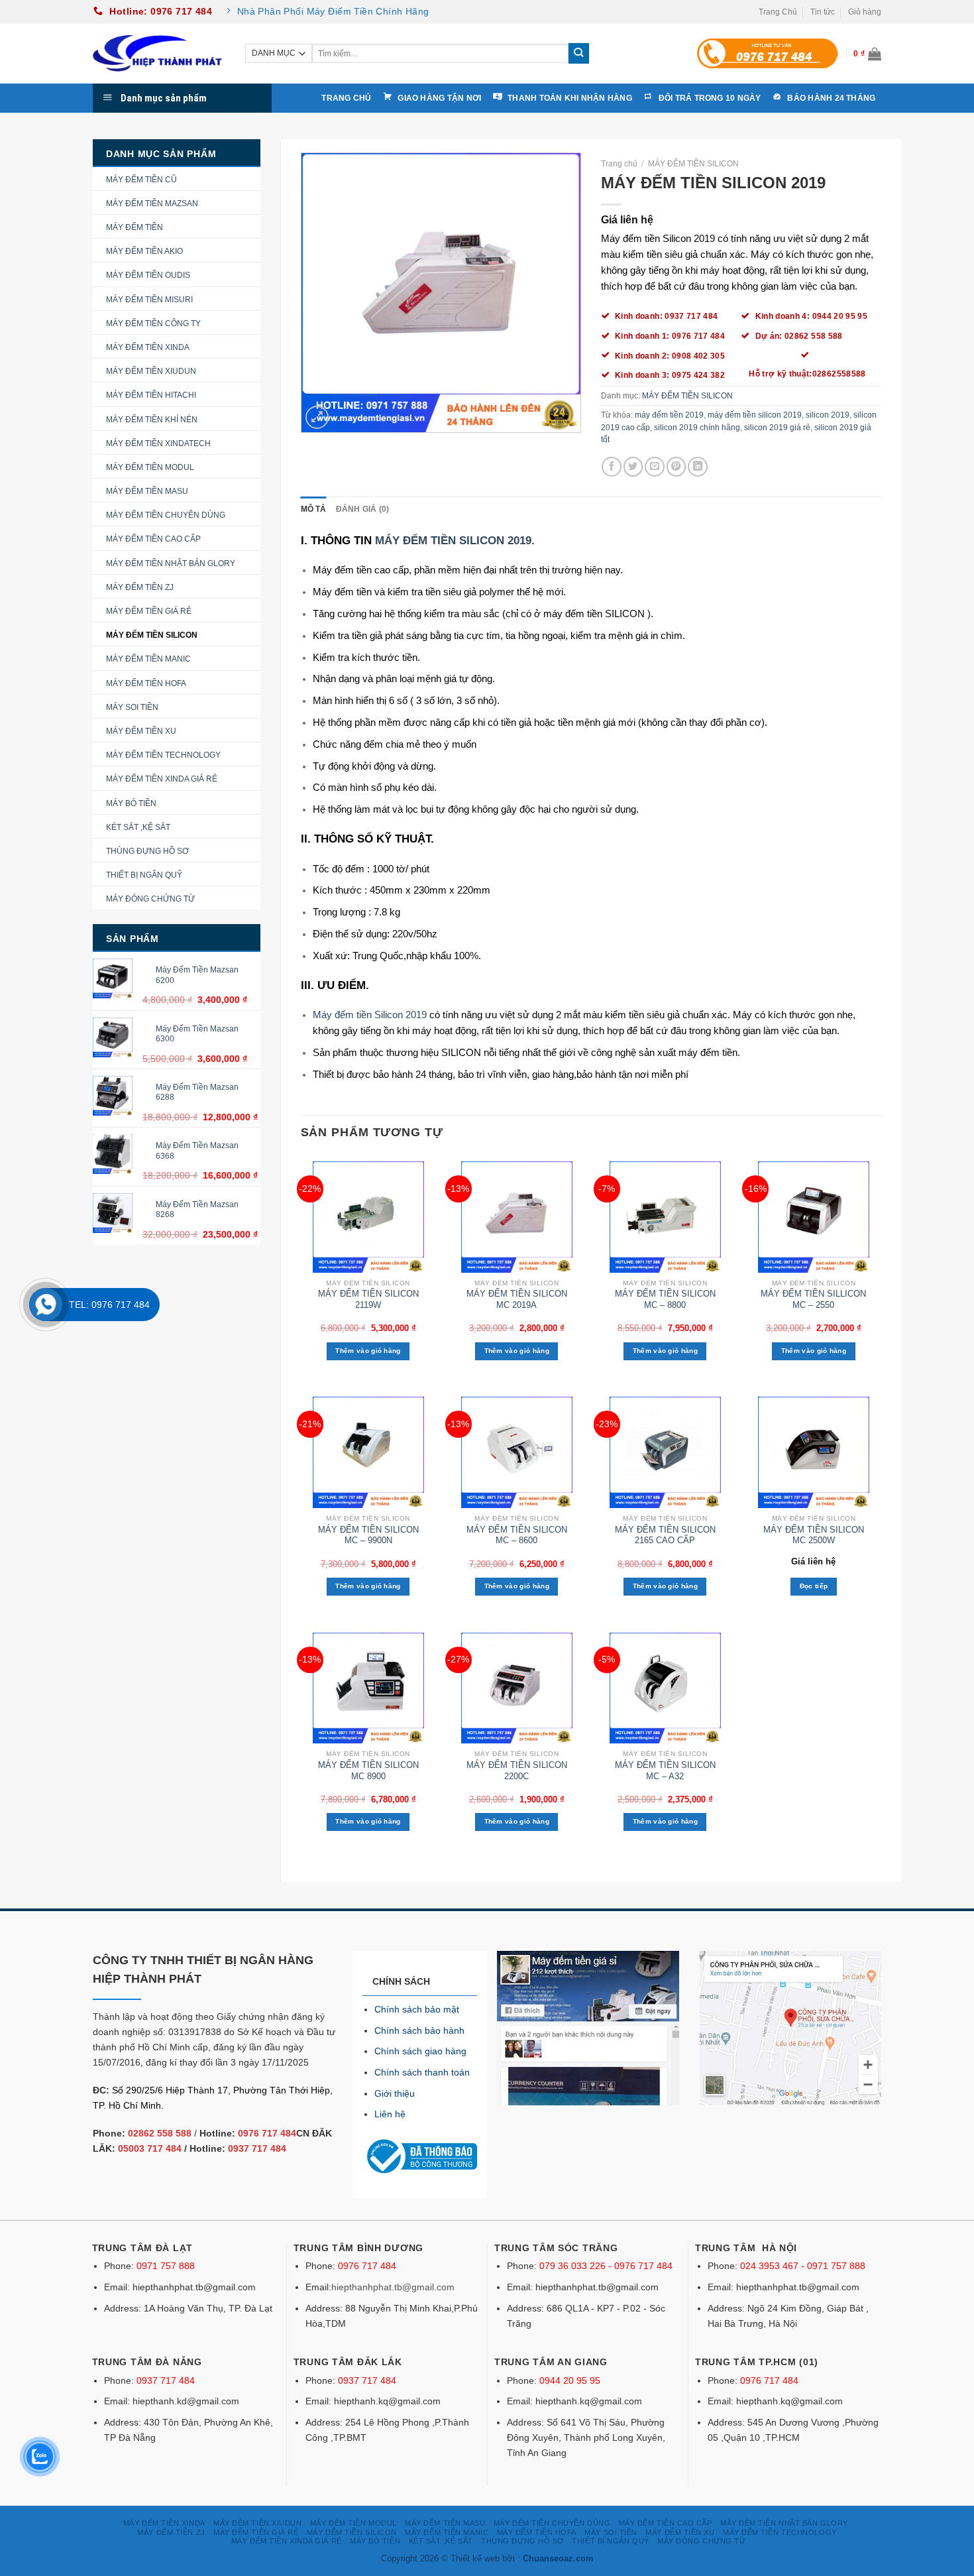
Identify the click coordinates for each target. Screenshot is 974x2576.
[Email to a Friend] (655, 467)
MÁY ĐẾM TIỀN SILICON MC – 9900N (368, 1535)
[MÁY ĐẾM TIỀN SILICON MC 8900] (368, 1688)
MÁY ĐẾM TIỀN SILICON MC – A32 (665, 1771)
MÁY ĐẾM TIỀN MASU (147, 491)
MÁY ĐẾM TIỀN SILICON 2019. (455, 540)
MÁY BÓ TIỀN (131, 803)
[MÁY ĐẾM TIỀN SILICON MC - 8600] (516, 1452)
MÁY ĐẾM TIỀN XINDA (148, 347)
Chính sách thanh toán (422, 2072)
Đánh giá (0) (363, 509)
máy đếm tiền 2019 (669, 415)
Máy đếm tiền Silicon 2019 (370, 1015)
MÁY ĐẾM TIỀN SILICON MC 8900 (368, 1771)
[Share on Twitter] (633, 467)
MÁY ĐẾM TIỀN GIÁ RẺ (149, 611)
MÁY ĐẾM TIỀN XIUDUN (151, 371)
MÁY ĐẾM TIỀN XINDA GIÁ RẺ (162, 779)
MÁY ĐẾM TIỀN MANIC (148, 659)
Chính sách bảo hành (419, 2030)
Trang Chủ (778, 12)
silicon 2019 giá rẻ (777, 428)
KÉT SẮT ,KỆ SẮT (138, 827)
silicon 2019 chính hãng (697, 428)
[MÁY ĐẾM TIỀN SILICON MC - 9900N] (368, 1452)
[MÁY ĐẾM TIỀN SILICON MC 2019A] (516, 1217)
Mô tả (314, 509)
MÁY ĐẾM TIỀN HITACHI (151, 395)
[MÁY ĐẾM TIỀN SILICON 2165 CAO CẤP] (666, 1452)
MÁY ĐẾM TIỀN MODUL (150, 467)
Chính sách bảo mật (417, 2009)
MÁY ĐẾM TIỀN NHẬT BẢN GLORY (171, 563)
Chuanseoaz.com (558, 2558)
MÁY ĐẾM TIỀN (135, 227)
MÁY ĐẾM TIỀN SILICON (152, 635)
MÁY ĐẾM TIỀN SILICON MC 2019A (517, 1299)
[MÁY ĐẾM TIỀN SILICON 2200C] (516, 1688)
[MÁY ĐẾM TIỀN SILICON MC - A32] (666, 1688)
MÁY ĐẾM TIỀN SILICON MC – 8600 (517, 1535)
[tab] (314, 509)
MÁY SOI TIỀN (132, 707)
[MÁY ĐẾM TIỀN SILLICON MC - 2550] (814, 1217)
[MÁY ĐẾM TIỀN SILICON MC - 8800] (666, 1217)
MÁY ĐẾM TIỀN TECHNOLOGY (163, 755)
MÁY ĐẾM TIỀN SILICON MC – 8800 (665, 1299)
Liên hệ (390, 2114)
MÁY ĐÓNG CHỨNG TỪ (150, 899)
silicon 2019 (828, 415)
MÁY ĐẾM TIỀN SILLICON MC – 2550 (813, 1299)
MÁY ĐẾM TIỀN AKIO (144, 251)
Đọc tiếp (814, 1586)
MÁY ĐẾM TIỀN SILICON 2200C (517, 1771)
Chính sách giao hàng (420, 2051)
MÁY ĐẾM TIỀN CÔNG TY (153, 323)
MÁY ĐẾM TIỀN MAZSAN (152, 204)
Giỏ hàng (865, 12)
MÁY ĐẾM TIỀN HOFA (146, 683)
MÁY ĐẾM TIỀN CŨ (141, 180)
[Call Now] (46, 1305)
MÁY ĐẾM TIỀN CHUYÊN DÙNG (166, 515)
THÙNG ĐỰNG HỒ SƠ (147, 851)
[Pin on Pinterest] (676, 467)
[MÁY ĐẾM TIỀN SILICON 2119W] (368, 1217)
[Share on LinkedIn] (698, 467)
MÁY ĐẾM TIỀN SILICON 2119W (368, 1299)
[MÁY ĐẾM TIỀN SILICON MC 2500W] (814, 1452)
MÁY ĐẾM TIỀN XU (141, 731)
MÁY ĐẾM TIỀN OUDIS (148, 275)
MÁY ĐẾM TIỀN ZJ (140, 587)
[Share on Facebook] (612, 467)
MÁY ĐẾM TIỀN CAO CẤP (153, 539)
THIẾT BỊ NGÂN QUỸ (144, 875)
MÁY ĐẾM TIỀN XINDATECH (158, 443)
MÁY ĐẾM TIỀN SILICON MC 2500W (814, 1535)
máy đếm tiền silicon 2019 (755, 415)
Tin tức (823, 12)
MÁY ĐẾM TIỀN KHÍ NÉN (152, 420)
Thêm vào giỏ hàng (368, 1351)
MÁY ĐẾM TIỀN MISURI (149, 300)
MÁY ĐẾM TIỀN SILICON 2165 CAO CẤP (665, 1535)
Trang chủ (619, 164)
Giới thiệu (395, 2093)
